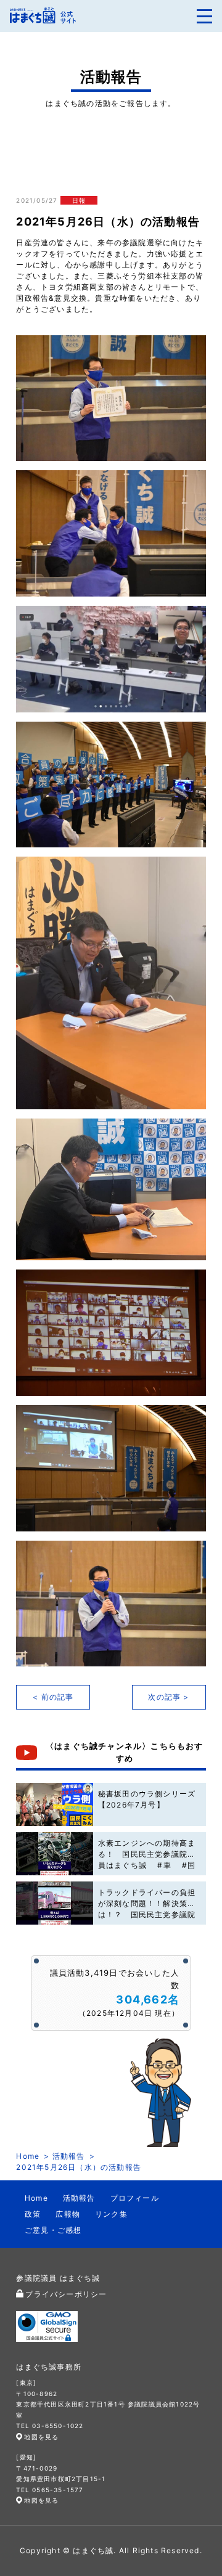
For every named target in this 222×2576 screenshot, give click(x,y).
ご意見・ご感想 (53, 2230)
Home (28, 2156)
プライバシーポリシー (66, 2294)
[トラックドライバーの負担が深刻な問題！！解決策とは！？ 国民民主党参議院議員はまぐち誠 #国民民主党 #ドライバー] (54, 1903)
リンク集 (111, 2214)
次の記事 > (168, 1697)
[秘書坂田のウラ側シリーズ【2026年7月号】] (54, 1804)
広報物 (68, 2214)
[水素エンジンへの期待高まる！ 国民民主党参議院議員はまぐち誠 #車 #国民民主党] (54, 1854)
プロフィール (135, 2198)
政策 (33, 2214)
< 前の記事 (53, 1697)
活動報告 (69, 2156)
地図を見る (41, 2437)
